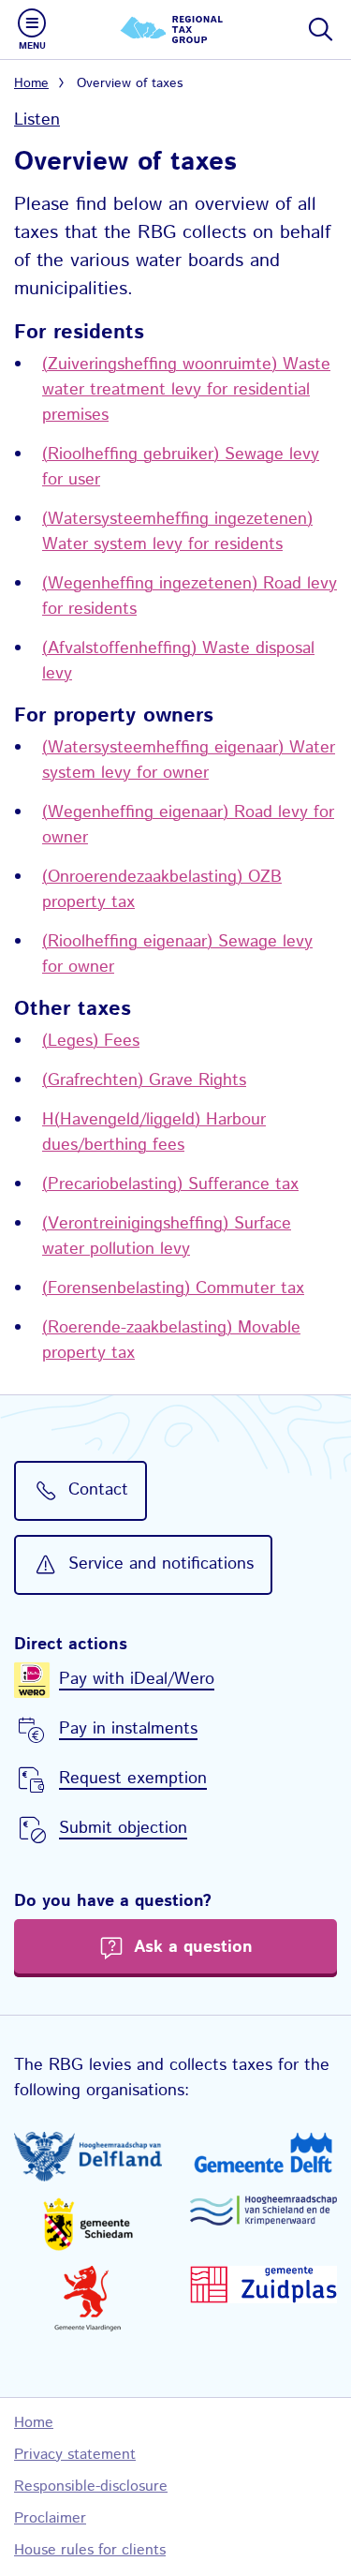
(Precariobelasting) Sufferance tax (170, 1184)
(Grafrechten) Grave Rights (144, 1080)
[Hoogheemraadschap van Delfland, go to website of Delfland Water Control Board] (88, 2157)
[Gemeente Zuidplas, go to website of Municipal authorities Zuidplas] (264, 2285)
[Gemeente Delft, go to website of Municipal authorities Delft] (264, 2152)
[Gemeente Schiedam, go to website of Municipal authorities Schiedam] (88, 2224)
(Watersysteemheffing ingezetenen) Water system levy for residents (177, 532)
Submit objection (123, 1828)
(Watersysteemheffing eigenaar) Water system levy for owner (189, 760)
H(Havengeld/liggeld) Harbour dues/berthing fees (154, 1132)
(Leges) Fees (91, 1041)
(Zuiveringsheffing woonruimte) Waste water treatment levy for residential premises (186, 390)
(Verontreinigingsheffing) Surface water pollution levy (167, 1236)
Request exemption (133, 1779)
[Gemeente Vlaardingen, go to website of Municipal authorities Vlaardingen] (88, 2299)
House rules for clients (90, 2550)
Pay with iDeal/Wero (137, 1679)
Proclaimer (50, 2518)
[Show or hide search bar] (319, 29)
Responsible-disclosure (91, 2487)
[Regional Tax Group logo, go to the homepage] (176, 30)
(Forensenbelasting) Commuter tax (173, 1288)
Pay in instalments (128, 1729)
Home (31, 83)
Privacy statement (75, 2455)
